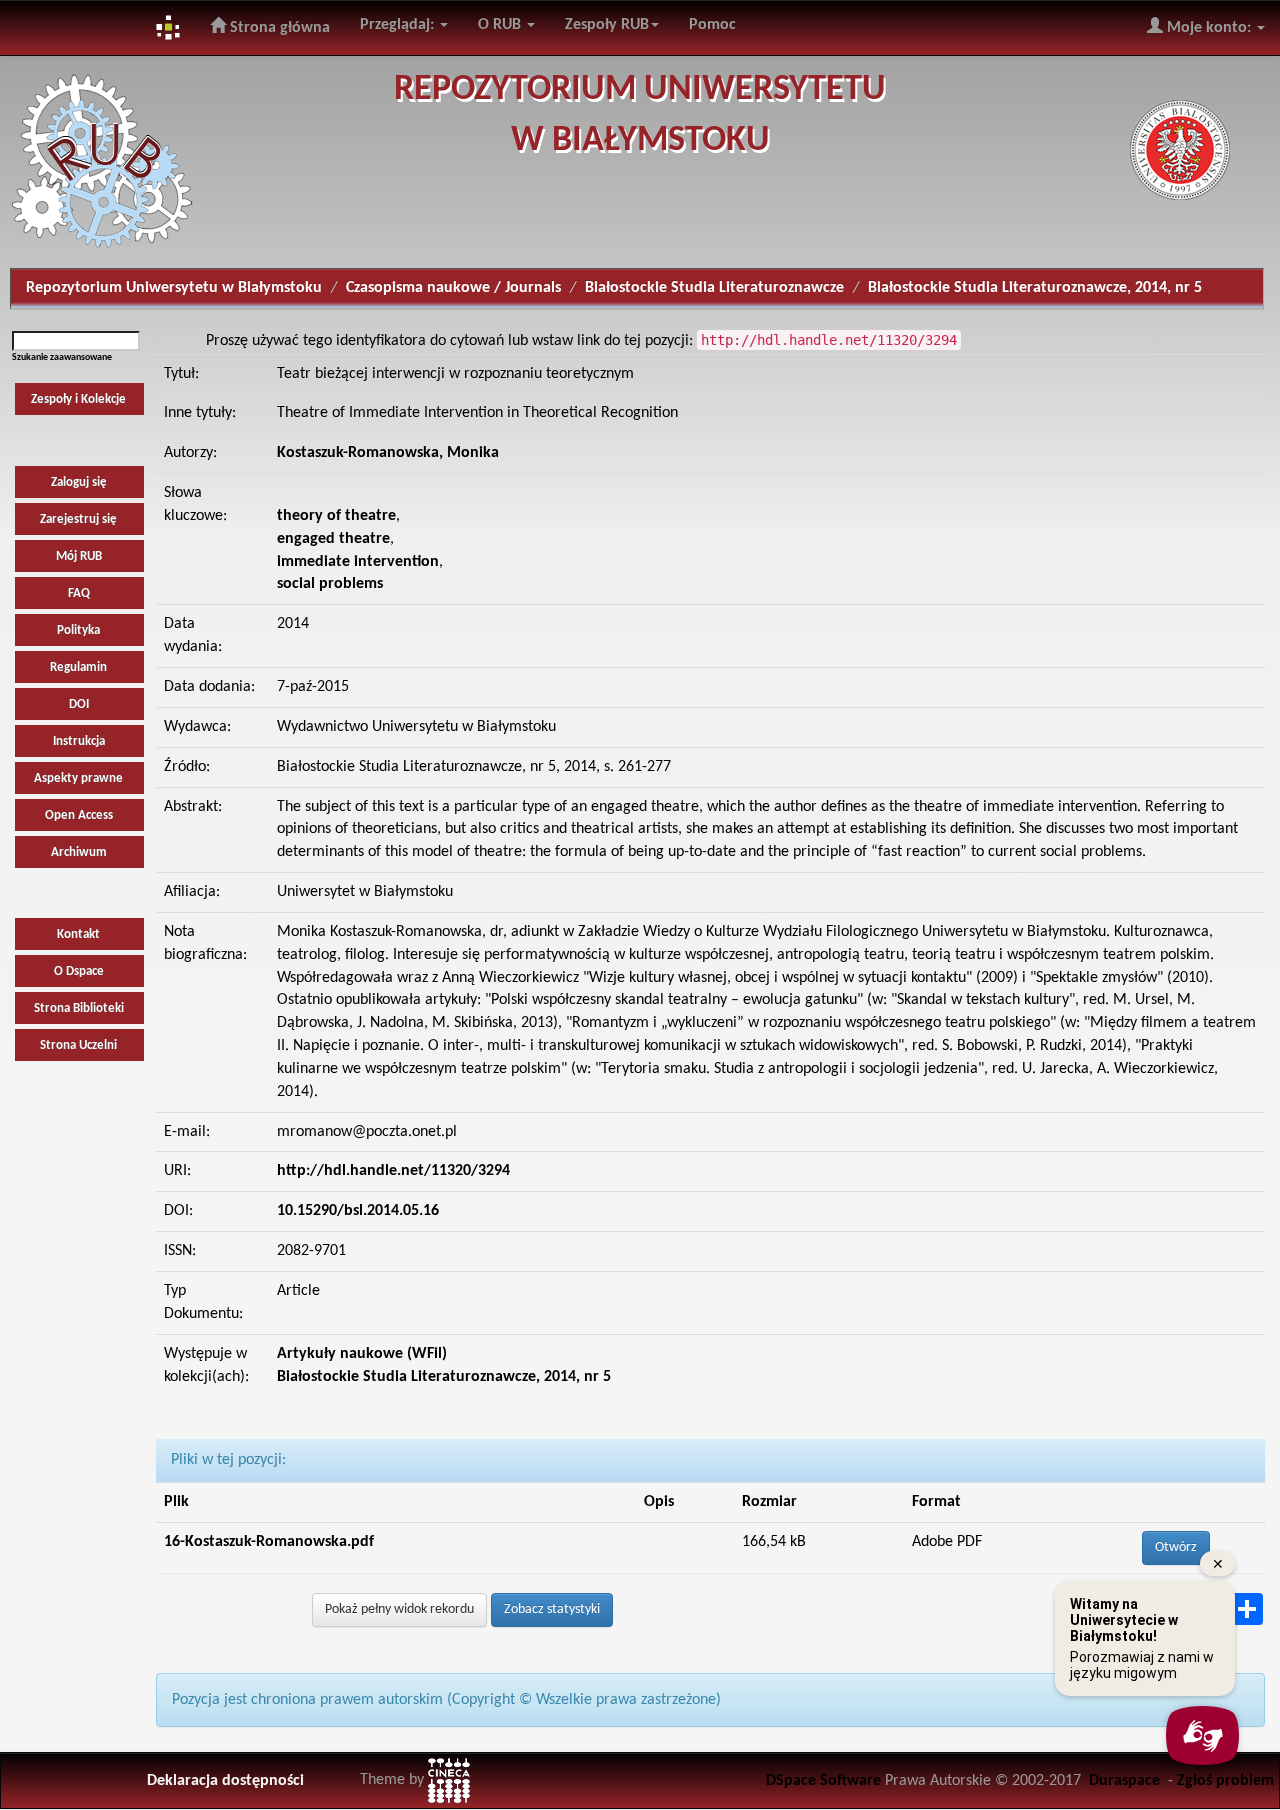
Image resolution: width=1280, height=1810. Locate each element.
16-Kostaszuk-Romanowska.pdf (269, 1542)
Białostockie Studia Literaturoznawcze (714, 288)
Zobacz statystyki (552, 1609)
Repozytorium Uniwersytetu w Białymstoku (174, 288)
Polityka (78, 630)
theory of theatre (336, 516)
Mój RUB (79, 556)
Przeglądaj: (399, 25)
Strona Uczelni (78, 1045)
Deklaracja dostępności (225, 1781)
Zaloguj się (79, 482)
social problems (330, 584)
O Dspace (79, 971)
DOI (79, 704)
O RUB (501, 25)
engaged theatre (333, 539)
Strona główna (278, 28)
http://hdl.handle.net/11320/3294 (393, 1171)
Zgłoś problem (1225, 1781)
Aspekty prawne (78, 778)
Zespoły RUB (607, 25)
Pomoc (712, 25)
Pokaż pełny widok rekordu (399, 1609)
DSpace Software (823, 1781)
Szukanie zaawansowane (62, 357)
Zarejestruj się (78, 519)
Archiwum (79, 852)
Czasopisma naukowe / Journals (453, 288)
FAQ (79, 593)
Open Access (79, 815)
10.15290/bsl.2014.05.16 (358, 1211)
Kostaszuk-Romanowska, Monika (388, 453)
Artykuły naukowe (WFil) (362, 1354)
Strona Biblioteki (79, 1008)
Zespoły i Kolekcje (78, 399)
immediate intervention (358, 562)
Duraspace (1124, 1781)
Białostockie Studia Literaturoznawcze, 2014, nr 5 (1035, 288)
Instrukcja (79, 741)
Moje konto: (1209, 28)
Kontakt (78, 934)
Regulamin (78, 667)
